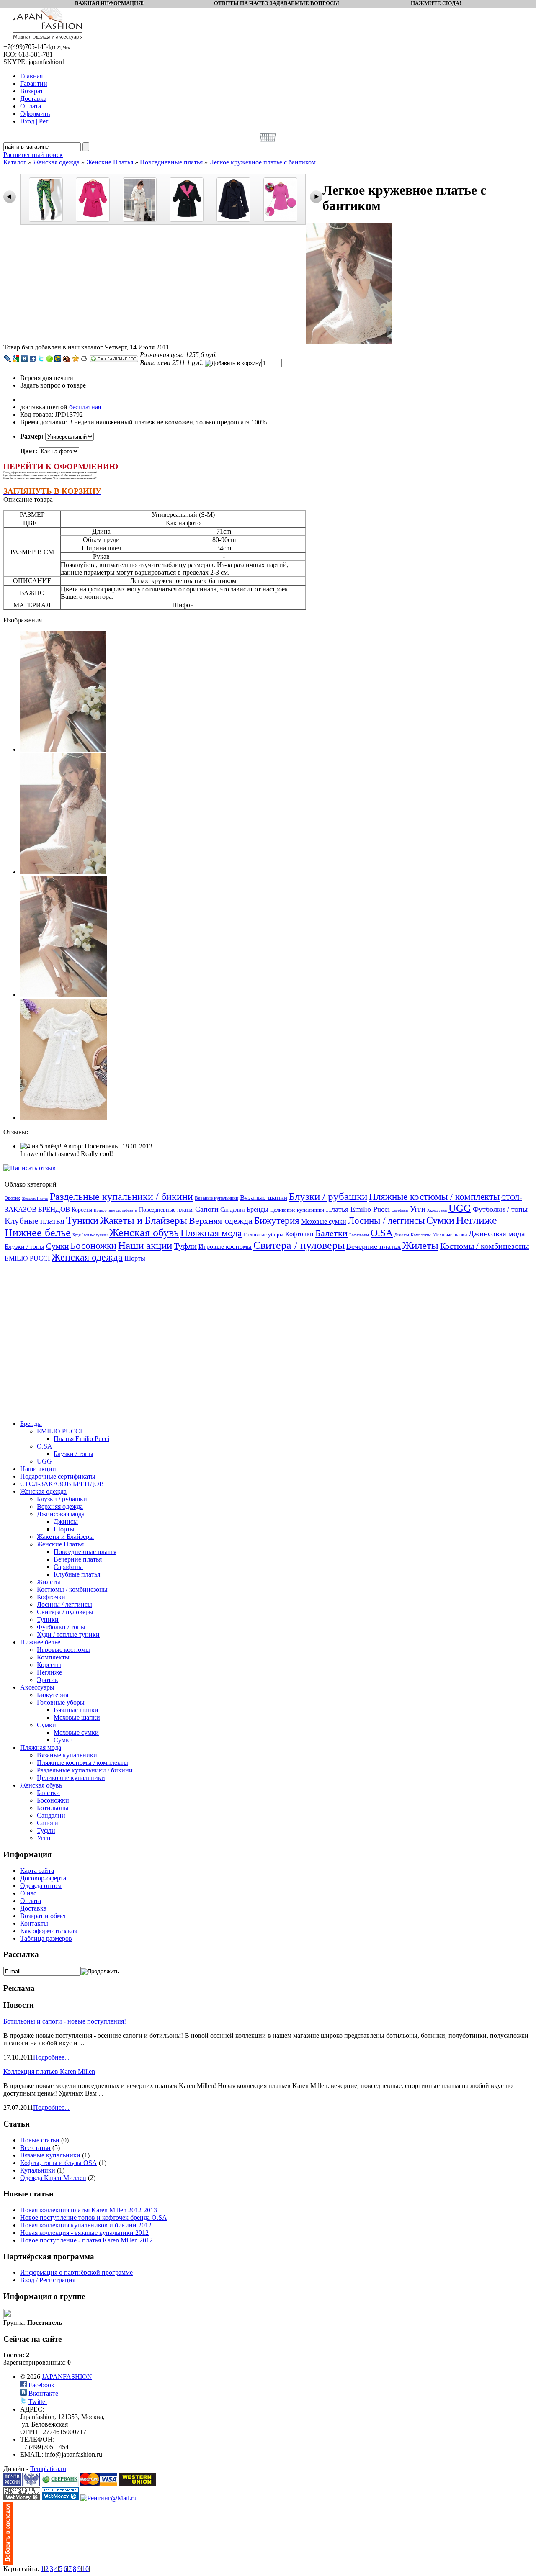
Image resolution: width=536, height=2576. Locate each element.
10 (85, 2569)
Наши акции (145, 1245)
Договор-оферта (43, 1878)
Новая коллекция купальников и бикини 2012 (86, 2225)
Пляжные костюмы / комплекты (434, 1197)
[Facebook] (33, 359)
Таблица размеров (46, 1938)
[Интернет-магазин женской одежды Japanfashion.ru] (8, 2563)
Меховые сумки (324, 1221)
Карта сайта (37, 1871)
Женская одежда (56, 162)
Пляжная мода (211, 1233)
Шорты (135, 1258)
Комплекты (421, 1235)
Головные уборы (264, 1234)
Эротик (12, 1198)
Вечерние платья (374, 1246)
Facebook (41, 2385)
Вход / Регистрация (48, 2280)
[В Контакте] (24, 359)
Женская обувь (144, 1233)
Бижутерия (277, 1221)
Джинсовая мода (497, 1234)
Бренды (258, 1209)
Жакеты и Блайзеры (144, 1220)
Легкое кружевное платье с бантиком (263, 162)
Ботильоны (359, 1235)
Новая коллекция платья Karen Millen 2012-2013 (89, 2210)
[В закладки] (76, 359)
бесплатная (85, 407)
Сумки (440, 1220)
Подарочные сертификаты (116, 1210)
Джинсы (402, 1235)
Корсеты (82, 1210)
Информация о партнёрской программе (76, 2272)
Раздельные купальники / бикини (121, 1197)
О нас (28, 1893)
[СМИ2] (49, 359)
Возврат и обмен (44, 1916)
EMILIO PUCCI (27, 1258)
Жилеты (420, 1245)
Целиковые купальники (297, 1210)
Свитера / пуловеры (299, 1245)
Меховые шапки (450, 1235)
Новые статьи (40, 2140)
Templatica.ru (48, 2469)
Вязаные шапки (264, 1198)
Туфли (185, 1246)
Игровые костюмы (225, 1247)
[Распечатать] (84, 359)
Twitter (38, 2402)
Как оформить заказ (48, 1931)
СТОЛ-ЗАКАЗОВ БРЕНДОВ (62, 1484)
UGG (460, 1208)
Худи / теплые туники (90, 1235)
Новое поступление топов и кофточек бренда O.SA (94, 2218)
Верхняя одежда (221, 1221)
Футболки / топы (500, 1209)
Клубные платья (35, 1221)
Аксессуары (437, 1210)
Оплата (31, 1901)
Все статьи (35, 2148)
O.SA (382, 1233)
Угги (418, 1209)
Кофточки (299, 1234)
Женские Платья (110, 162)
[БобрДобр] (66, 359)
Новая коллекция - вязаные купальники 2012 (84, 2233)
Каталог (15, 162)
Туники (82, 1220)
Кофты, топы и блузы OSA (59, 2163)
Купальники (38, 2170)
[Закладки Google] (16, 359)
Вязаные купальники (216, 1198)
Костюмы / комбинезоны (484, 1246)
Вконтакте (43, 2393)
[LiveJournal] (8, 359)
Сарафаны (400, 1210)
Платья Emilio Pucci (358, 1209)
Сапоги (207, 1209)
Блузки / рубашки (328, 1196)
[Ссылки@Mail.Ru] (58, 359)
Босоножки (93, 1246)
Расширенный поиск (33, 155)
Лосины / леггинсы (386, 1221)
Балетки (331, 1233)
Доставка (33, 1908)
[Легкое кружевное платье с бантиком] (349, 341)
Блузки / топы (24, 1247)
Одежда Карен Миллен (53, 2178)
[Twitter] (41, 359)
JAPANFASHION (67, 2377)
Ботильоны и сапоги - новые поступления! (65, 2021)
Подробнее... (51, 2057)
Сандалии (233, 1210)
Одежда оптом (41, 1886)
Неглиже (477, 1220)
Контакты (34, 1923)
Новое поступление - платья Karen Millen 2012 (86, 2240)
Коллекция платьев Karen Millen (49, 2071)
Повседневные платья (171, 162)
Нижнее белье (38, 1233)
